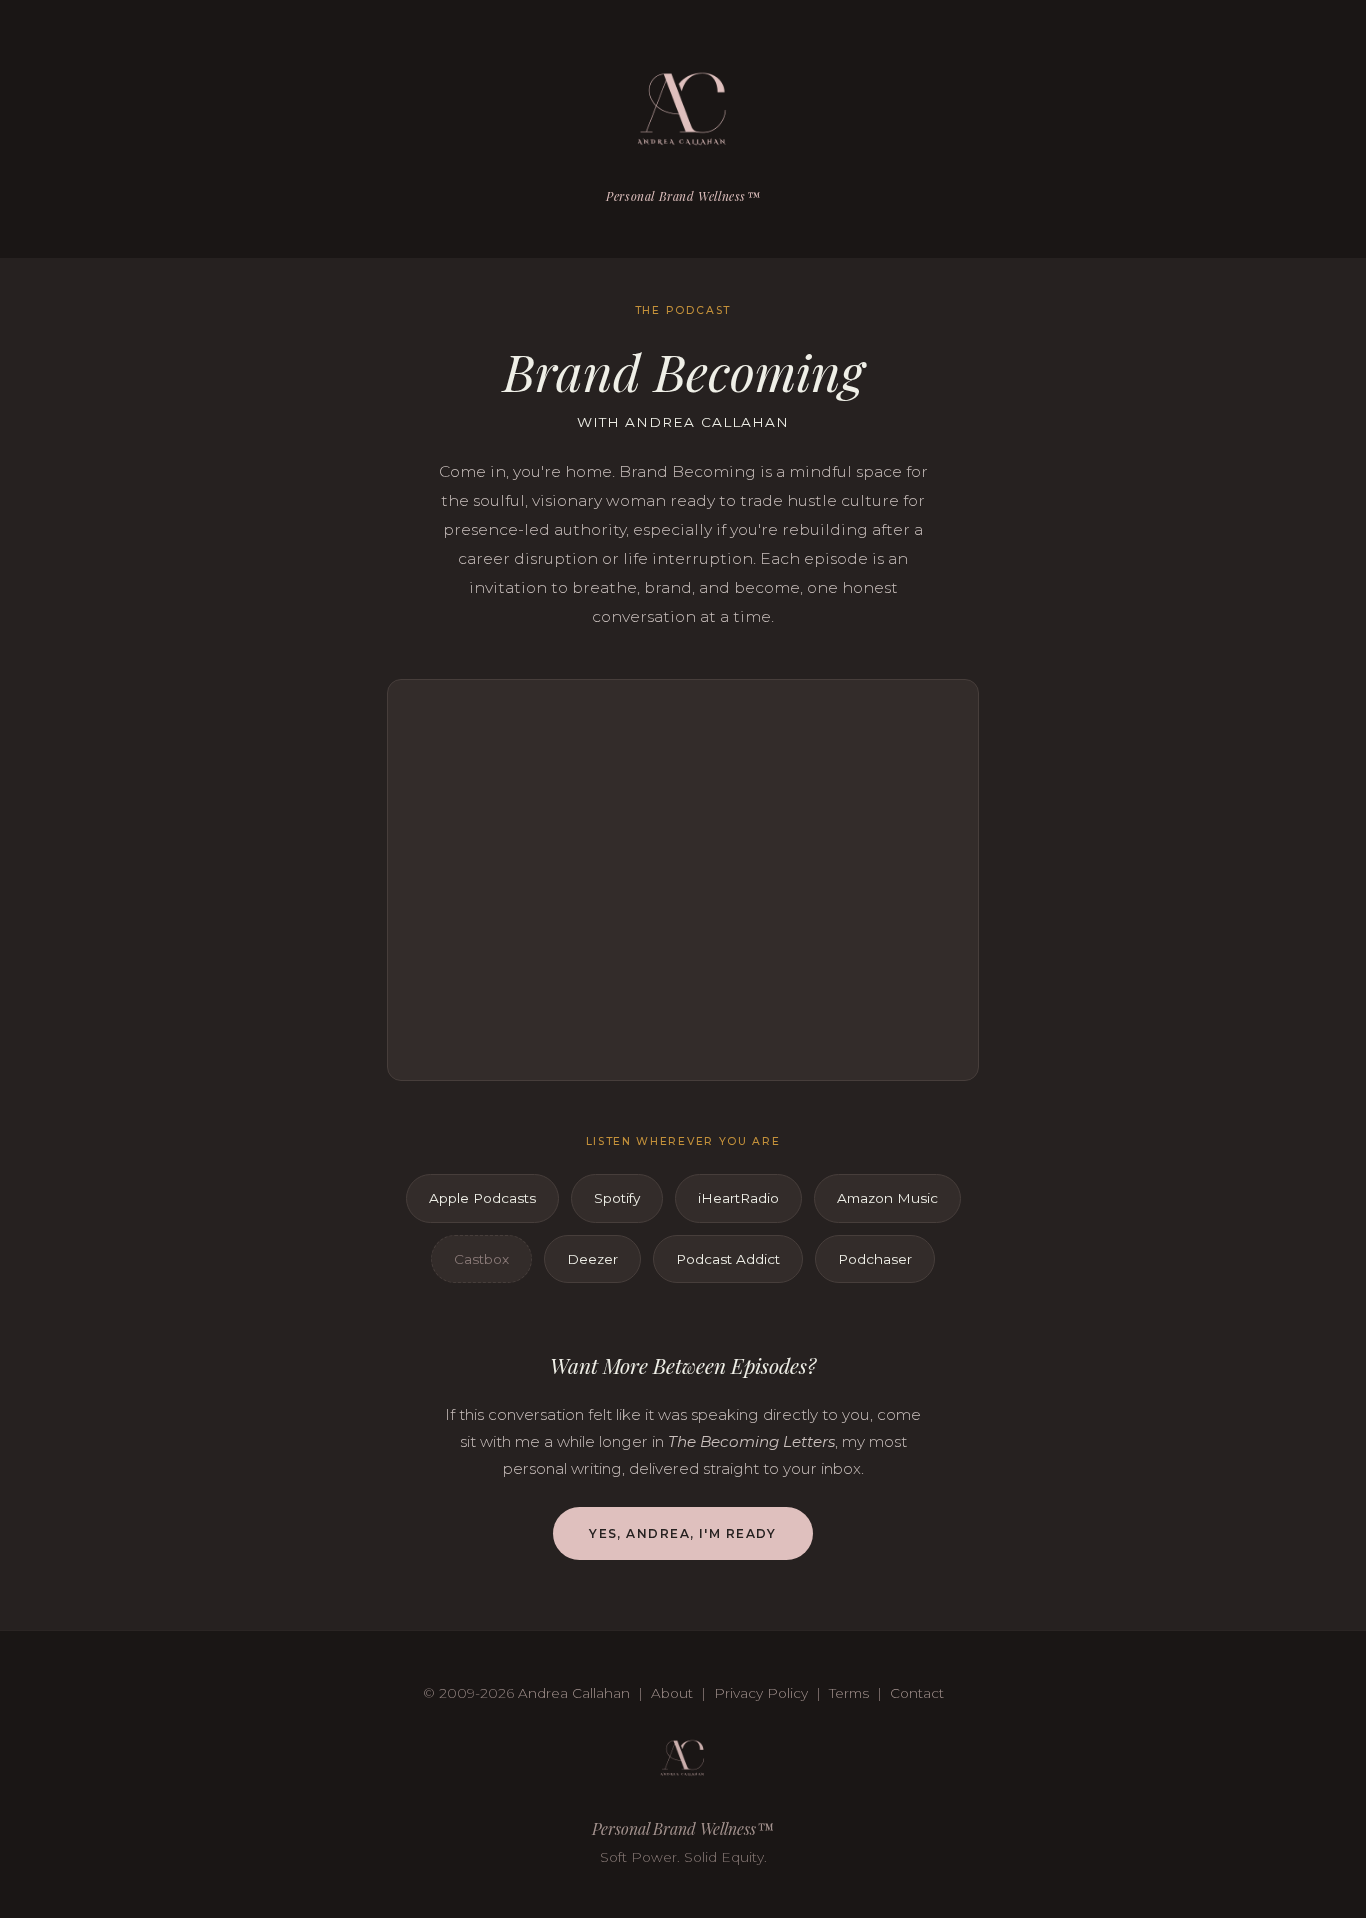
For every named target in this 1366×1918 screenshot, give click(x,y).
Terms (849, 1693)
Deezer (592, 1259)
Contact (917, 1693)
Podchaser (875, 1259)
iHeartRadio (738, 1198)
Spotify (617, 1198)
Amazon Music (887, 1198)
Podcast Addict (728, 1259)
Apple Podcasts (482, 1198)
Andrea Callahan (574, 1693)
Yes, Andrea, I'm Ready (683, 1533)
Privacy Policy (761, 1693)
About (672, 1693)
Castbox (481, 1259)
